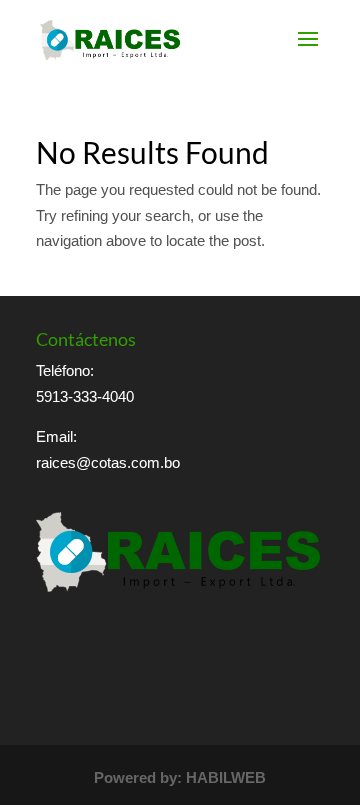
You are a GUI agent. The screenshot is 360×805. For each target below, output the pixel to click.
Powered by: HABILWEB (180, 777)
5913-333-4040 (85, 396)
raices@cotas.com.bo (108, 462)
